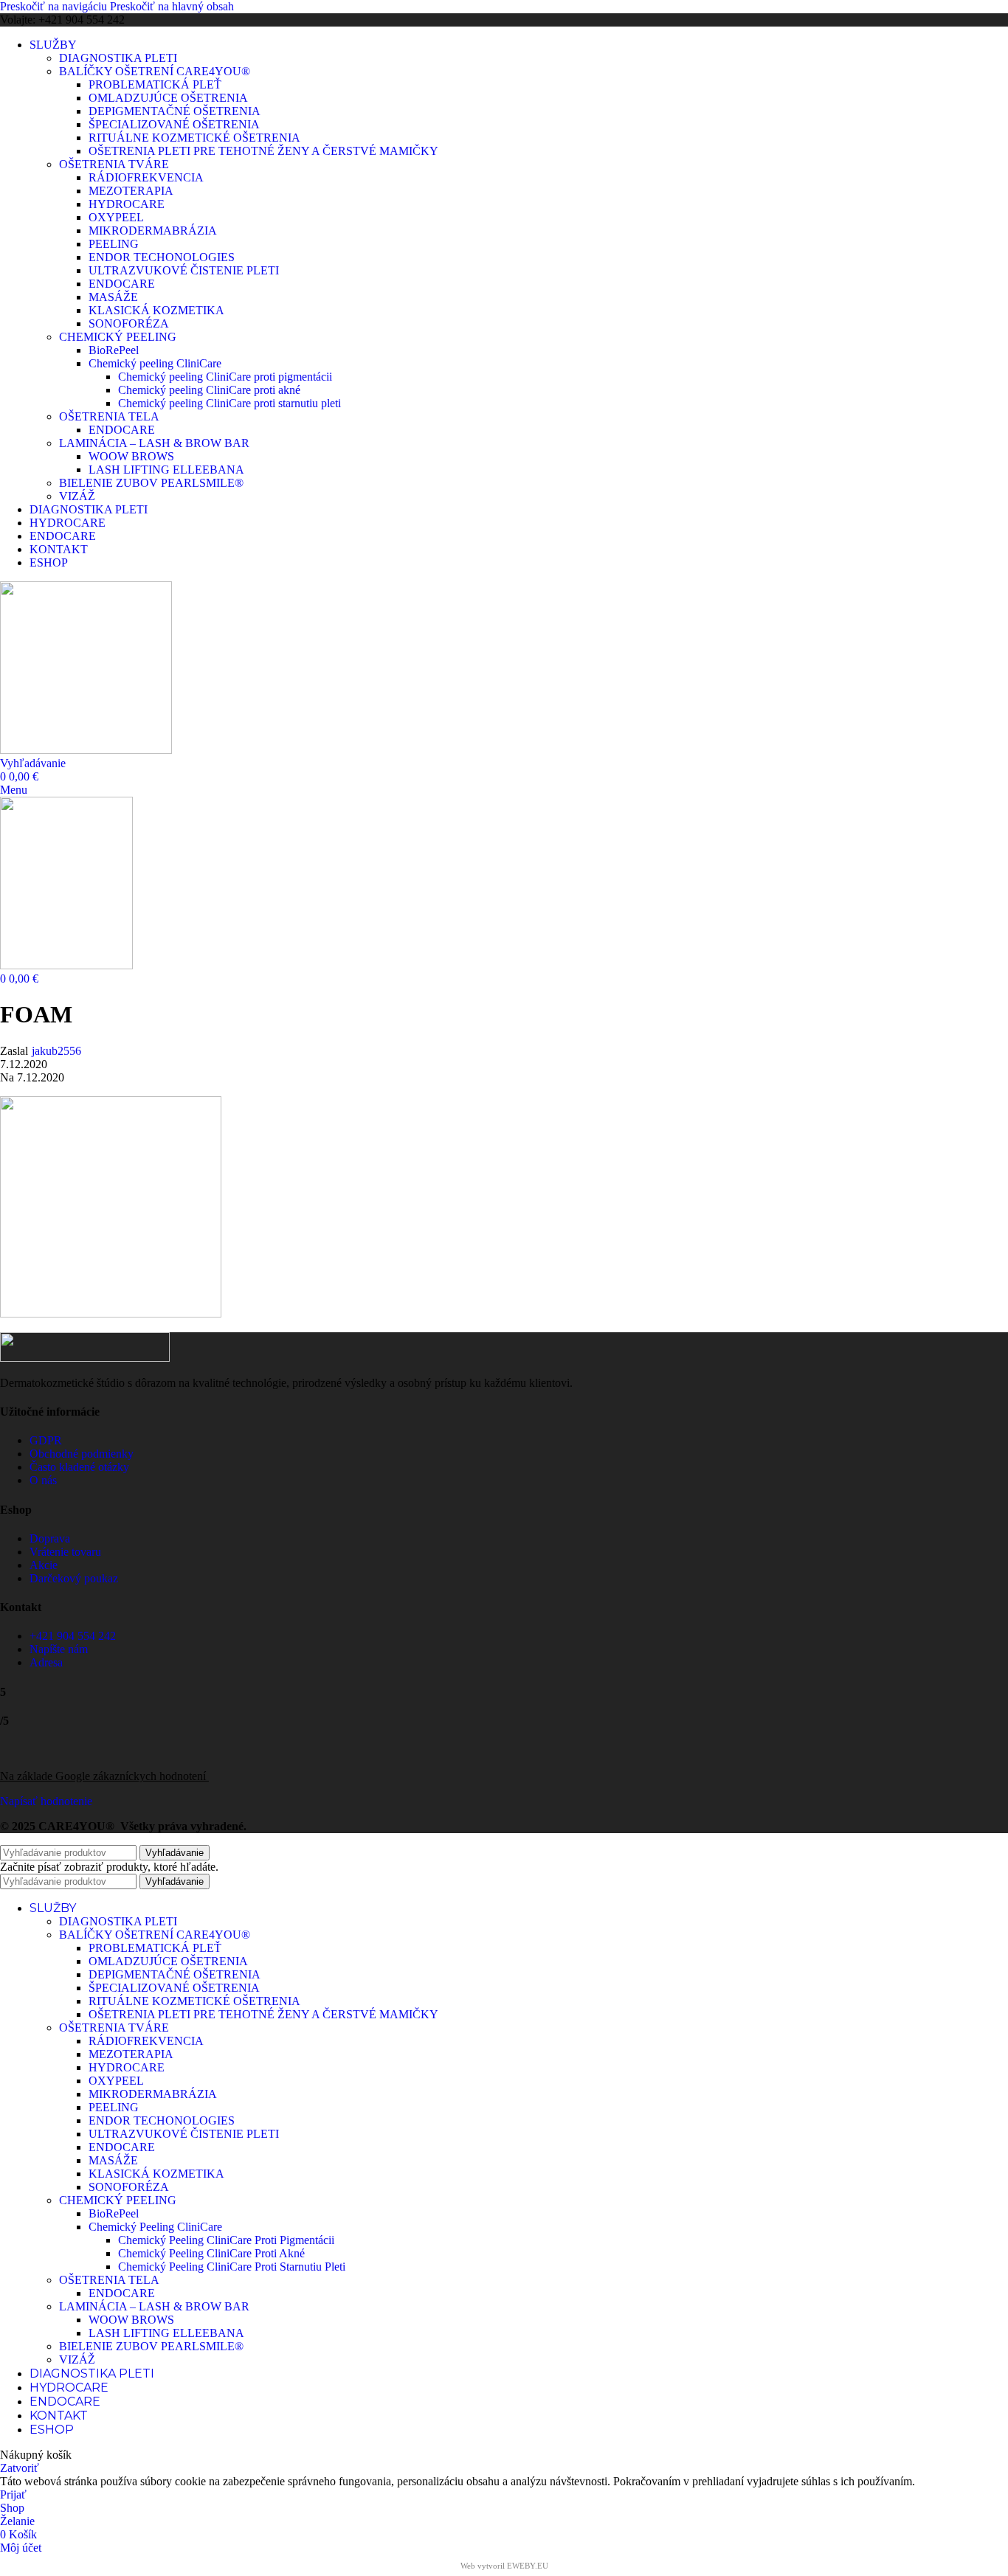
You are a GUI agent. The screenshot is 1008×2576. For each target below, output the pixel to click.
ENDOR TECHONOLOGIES (162, 257)
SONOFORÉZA (129, 323)
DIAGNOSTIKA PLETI (118, 58)
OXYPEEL (116, 217)
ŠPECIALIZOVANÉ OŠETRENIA (174, 124)
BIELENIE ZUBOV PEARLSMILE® (151, 483)
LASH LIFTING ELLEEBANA (166, 470)
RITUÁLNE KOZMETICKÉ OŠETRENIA (194, 138)
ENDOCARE (122, 284)
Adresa (46, 1662)
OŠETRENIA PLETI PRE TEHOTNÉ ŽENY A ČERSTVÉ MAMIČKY (263, 151)
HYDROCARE (127, 204)
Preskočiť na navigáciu (55, 6)
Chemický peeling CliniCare (155, 363)
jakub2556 (56, 1051)
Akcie (44, 1565)
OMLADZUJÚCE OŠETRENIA (168, 98)
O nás (43, 1480)
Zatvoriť (20, 2468)
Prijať (13, 2494)
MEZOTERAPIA (131, 191)
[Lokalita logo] (86, 750)
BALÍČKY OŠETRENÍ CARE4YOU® (155, 71)
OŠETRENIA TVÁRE (114, 164)
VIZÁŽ (77, 496)
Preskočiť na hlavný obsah (172, 6)
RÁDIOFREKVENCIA (146, 177)
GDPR (46, 1440)
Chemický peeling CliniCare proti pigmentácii (225, 377)
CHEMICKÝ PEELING (118, 337)
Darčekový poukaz (74, 1578)
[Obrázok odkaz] (85, 1358)
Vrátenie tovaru (65, 1552)
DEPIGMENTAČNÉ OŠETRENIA (175, 111)
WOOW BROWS (131, 456)
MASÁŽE (113, 297)
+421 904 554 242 (73, 1636)
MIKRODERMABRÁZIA (153, 231)
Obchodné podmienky (82, 1454)
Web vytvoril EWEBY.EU (504, 2566)
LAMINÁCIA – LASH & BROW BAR (154, 443)
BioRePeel (114, 350)
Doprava (50, 1538)
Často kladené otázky (79, 1467)
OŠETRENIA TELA (109, 416)
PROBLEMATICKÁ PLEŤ (155, 84)
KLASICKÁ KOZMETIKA (156, 310)
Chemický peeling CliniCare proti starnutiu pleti (229, 403)
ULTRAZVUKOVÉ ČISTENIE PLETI (184, 270)
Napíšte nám (59, 1649)
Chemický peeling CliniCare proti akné (209, 390)
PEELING (114, 244)
